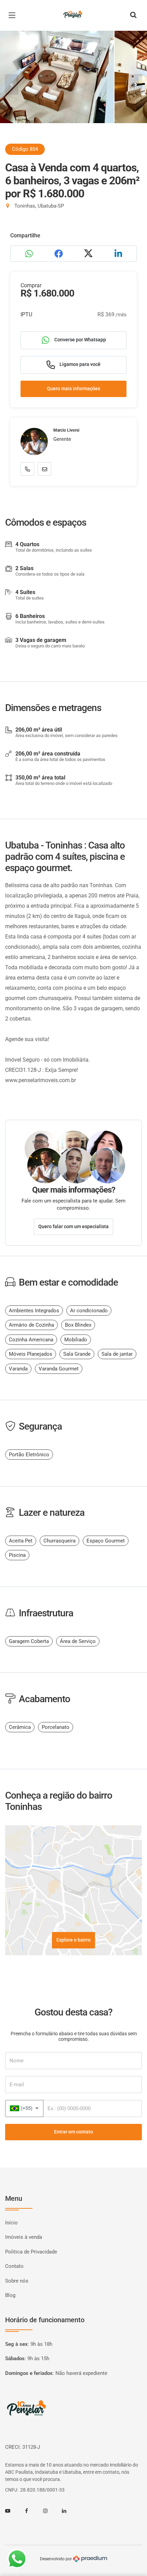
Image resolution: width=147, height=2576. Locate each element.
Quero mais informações (73, 389)
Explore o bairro (73, 1940)
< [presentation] (12, 84)
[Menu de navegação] (14, 15)
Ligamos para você (79, 364)
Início (11, 2223)
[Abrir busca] (133, 15)
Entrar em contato (73, 2132)
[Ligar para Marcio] (27, 469)
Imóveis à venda (24, 2237)
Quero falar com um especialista (73, 1226)
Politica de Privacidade (31, 2252)
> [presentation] (135, 84)
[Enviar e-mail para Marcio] (44, 469)
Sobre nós (17, 2281)
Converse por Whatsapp (80, 340)
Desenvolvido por (56, 2559)
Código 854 (25, 149)
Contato (14, 2266)
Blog (10, 2295)
